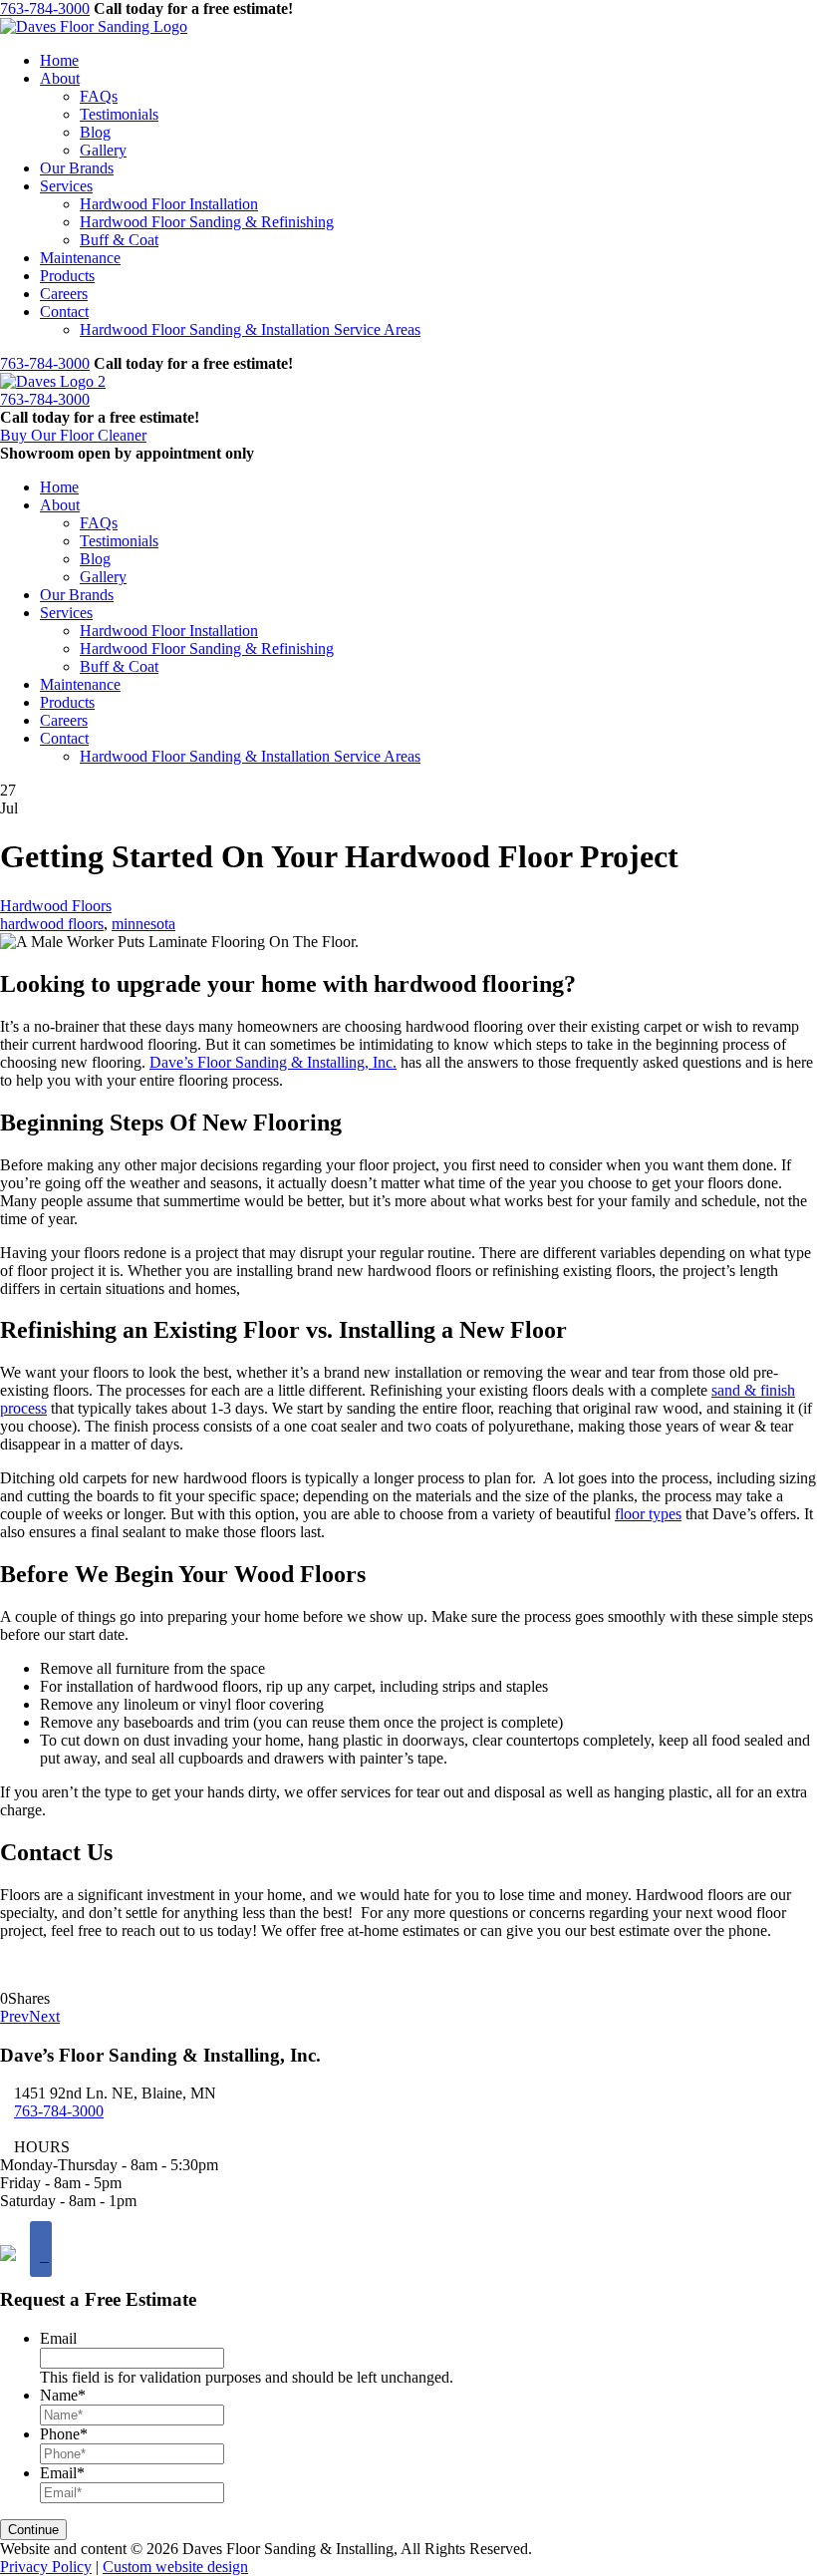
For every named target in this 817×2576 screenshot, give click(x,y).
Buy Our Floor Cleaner (73, 435)
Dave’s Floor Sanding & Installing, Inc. (273, 1062)
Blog (95, 132)
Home (59, 60)
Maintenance (80, 258)
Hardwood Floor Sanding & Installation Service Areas (250, 329)
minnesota (143, 924)
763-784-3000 (45, 8)
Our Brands (77, 168)
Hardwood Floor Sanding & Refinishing (207, 222)
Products (67, 276)
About (60, 78)
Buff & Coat (119, 240)
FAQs (99, 96)
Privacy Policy (46, 2567)
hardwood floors (52, 924)
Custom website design (175, 2567)
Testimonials (119, 114)
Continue (33, 2530)
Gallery (103, 150)
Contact (64, 312)
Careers (64, 294)
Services (66, 186)
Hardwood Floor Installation (169, 204)
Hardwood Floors (56, 906)
